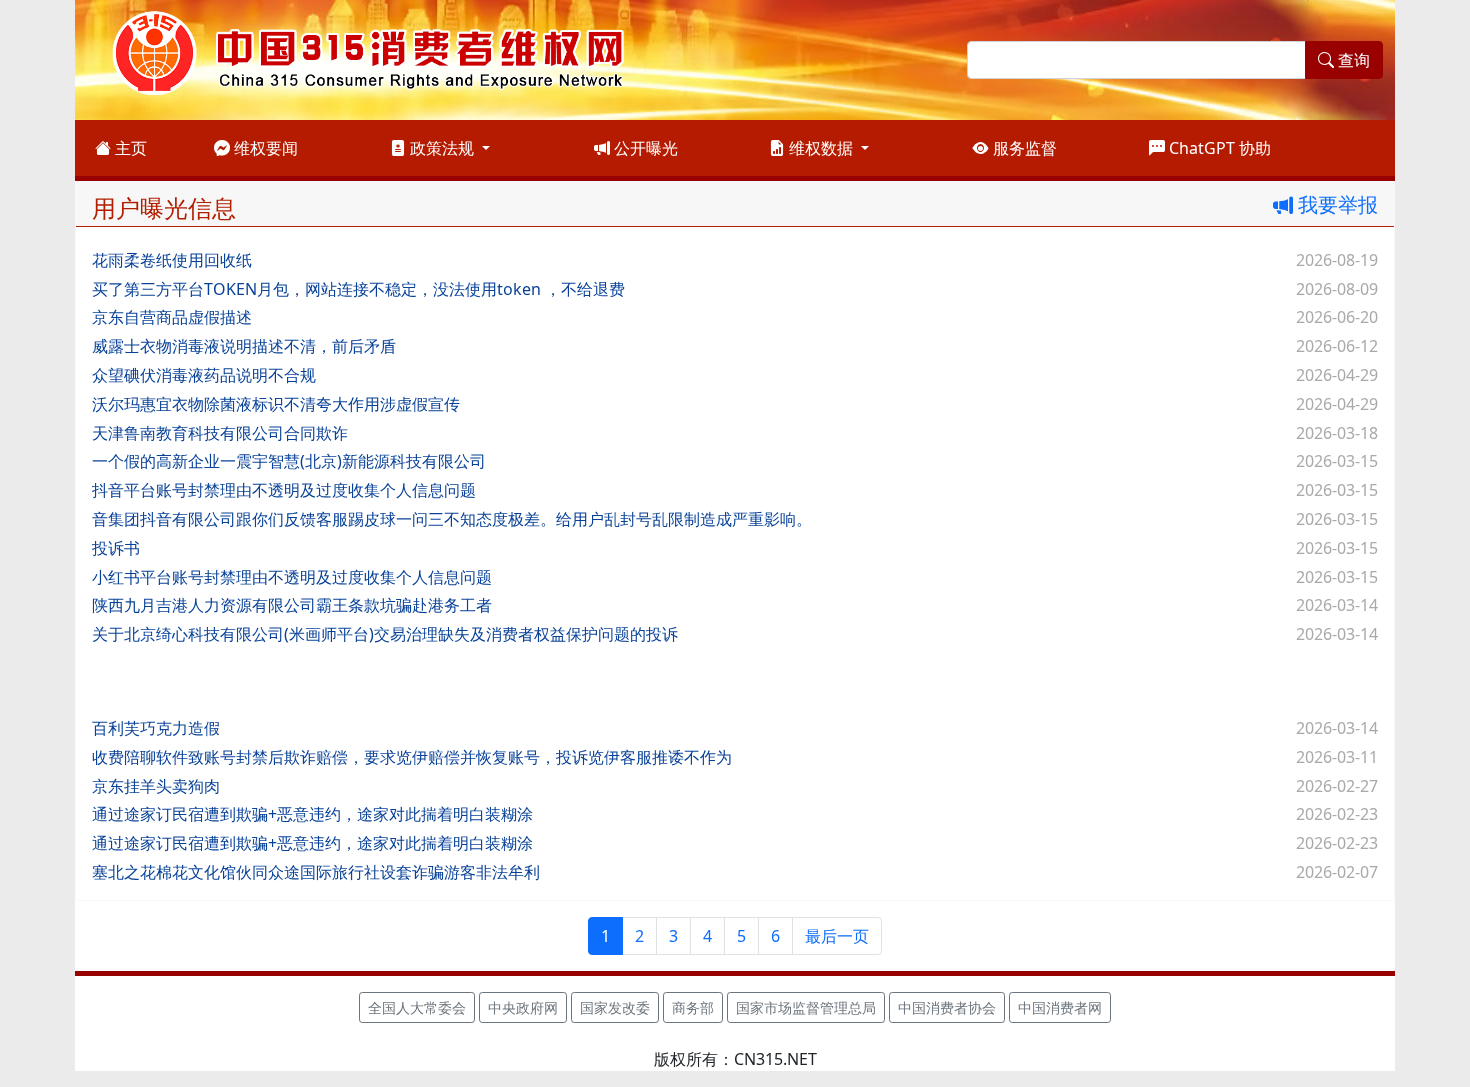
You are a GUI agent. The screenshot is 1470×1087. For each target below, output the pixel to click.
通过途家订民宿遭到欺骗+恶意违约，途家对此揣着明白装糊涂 (312, 814)
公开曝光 (644, 148)
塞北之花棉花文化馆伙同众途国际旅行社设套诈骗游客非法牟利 (316, 872)
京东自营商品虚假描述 (172, 317)
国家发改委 (615, 1007)
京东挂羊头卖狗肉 (156, 786)
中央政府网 (523, 1007)
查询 (1352, 60)
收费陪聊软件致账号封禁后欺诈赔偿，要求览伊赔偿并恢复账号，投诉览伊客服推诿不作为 (412, 757)
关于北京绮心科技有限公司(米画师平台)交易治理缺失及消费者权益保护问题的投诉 (385, 634)
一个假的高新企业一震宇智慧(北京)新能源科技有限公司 (289, 461)
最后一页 (837, 936)
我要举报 (1335, 204)
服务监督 (1023, 148)
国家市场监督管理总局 (806, 1007)
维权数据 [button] (821, 148)
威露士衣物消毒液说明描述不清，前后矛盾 (244, 346)
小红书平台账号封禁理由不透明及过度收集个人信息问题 (292, 577)
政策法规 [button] (442, 148)
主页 (129, 148)
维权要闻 (264, 148)
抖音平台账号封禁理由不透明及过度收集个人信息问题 (284, 490)
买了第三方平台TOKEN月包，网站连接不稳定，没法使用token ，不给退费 (358, 289)
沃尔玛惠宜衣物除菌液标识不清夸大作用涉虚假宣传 (276, 404)
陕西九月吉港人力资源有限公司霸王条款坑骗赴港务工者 (292, 605)
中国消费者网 (1060, 1007)
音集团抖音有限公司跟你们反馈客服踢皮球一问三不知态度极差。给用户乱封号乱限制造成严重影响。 (452, 519)
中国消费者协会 (947, 1007)
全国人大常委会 (417, 1007)
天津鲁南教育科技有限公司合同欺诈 (220, 433)
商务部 (693, 1007)
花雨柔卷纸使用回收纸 (172, 260)
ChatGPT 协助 (1218, 148)
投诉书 (116, 548)
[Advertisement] (692, 678)
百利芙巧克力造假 (156, 728)
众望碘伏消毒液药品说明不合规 (204, 375)
